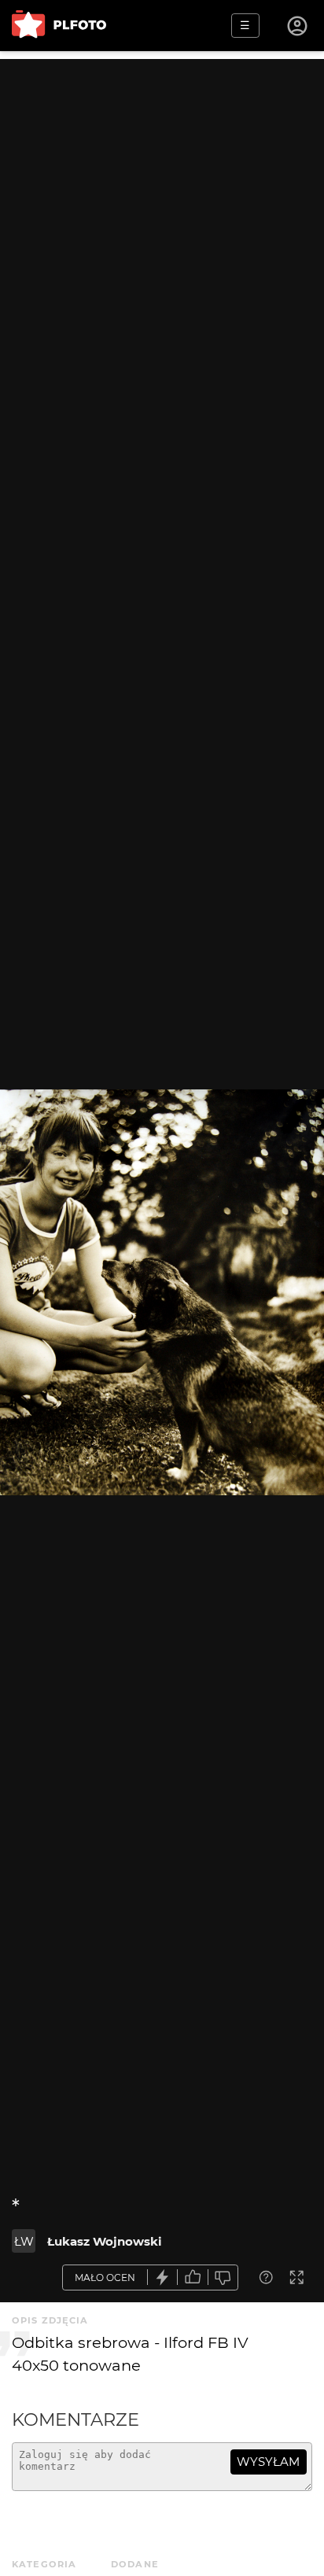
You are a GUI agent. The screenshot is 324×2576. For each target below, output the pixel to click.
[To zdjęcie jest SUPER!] (163, 2277)
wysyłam (268, 2462)
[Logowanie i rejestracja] (298, 26)
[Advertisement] (162, 221)
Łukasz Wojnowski (105, 2241)
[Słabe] (223, 2277)
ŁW (24, 2241)
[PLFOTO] (59, 26)
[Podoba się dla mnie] (193, 2277)
